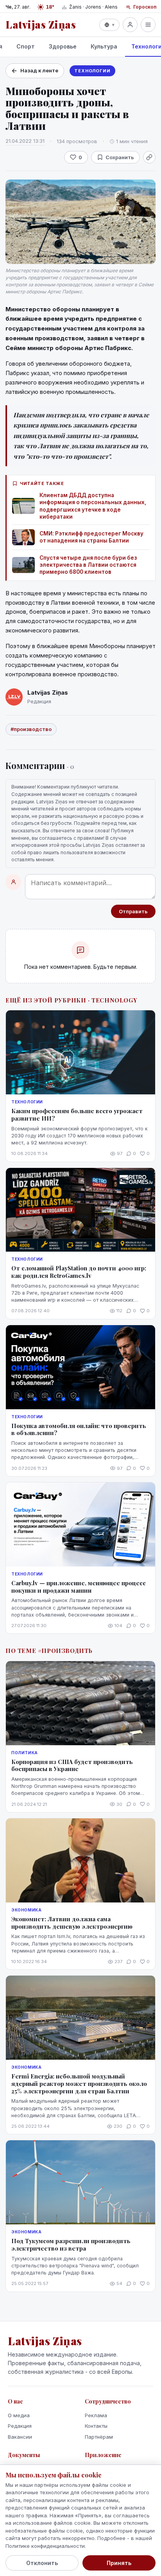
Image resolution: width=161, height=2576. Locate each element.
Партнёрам (99, 2437)
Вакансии (20, 2437)
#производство (31, 729)
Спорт (26, 46)
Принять (119, 2563)
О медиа (19, 2415)
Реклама (96, 2415)
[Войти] (130, 25)
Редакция (20, 2426)
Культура (104, 46)
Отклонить (42, 2563)
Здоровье (63, 46)
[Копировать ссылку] (149, 157)
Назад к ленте (39, 70)
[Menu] (148, 25)
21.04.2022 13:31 (25, 141)
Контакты (96, 2426)
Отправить (133, 911)
